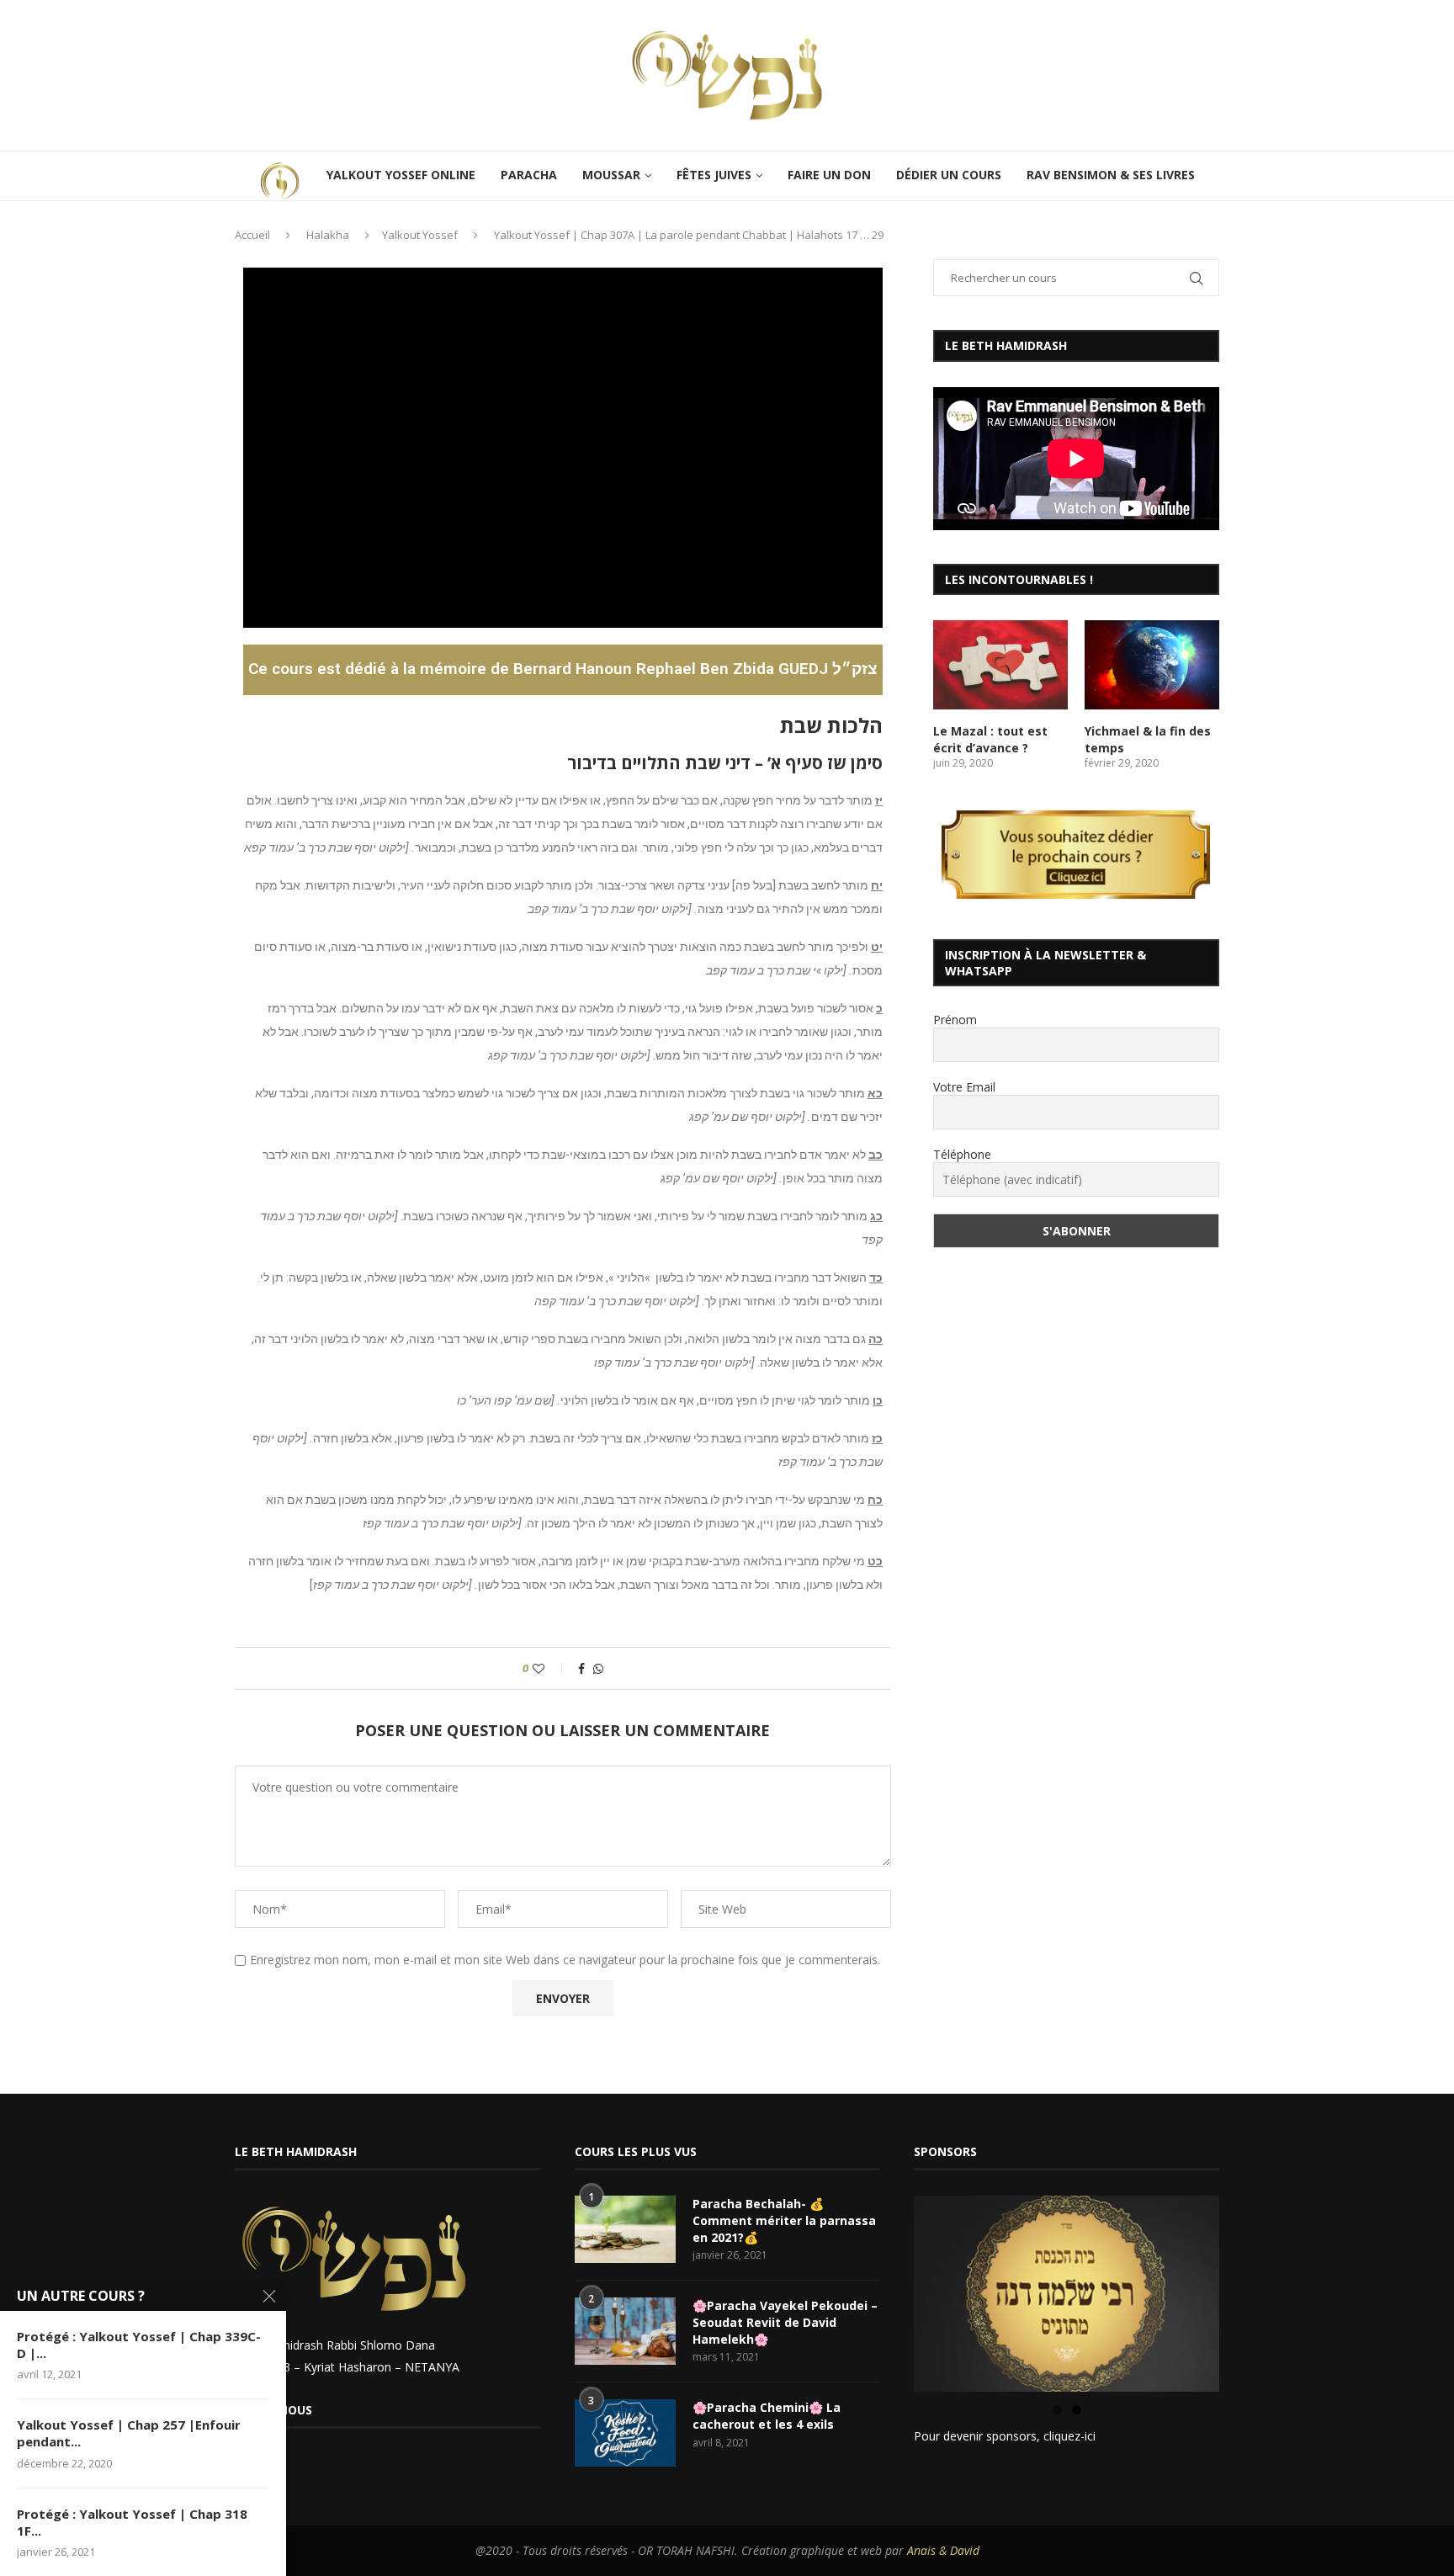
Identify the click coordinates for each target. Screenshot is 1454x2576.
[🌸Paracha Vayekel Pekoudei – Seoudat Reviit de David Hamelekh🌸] (625, 2331)
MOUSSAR (611, 175)
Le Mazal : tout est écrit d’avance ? (990, 739)
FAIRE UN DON (829, 175)
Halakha (328, 235)
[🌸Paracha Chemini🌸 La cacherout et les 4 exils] (625, 2433)
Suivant (1249, 2290)
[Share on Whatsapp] (598, 1668)
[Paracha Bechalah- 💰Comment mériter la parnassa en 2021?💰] (625, 2229)
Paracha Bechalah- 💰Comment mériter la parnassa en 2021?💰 (784, 2220)
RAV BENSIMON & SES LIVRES (1111, 175)
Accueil (252, 235)
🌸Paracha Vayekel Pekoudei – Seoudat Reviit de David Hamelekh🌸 (785, 2322)
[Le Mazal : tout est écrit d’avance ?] (1000, 665)
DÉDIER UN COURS (949, 175)
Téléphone (962, 1154)
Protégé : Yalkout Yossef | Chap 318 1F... (132, 2522)
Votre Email (964, 1087)
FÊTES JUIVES (714, 175)
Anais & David (943, 2550)
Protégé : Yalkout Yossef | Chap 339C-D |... (139, 2345)
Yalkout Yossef (420, 235)
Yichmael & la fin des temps (1148, 739)
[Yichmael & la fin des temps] (1152, 665)
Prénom (955, 1020)
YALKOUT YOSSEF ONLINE (401, 175)
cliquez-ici (1069, 2436)
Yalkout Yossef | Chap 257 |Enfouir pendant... (129, 2433)
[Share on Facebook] (581, 1668)
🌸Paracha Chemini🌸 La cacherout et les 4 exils (767, 2416)
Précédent (884, 2290)
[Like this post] (550, 1668)
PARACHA (529, 175)
